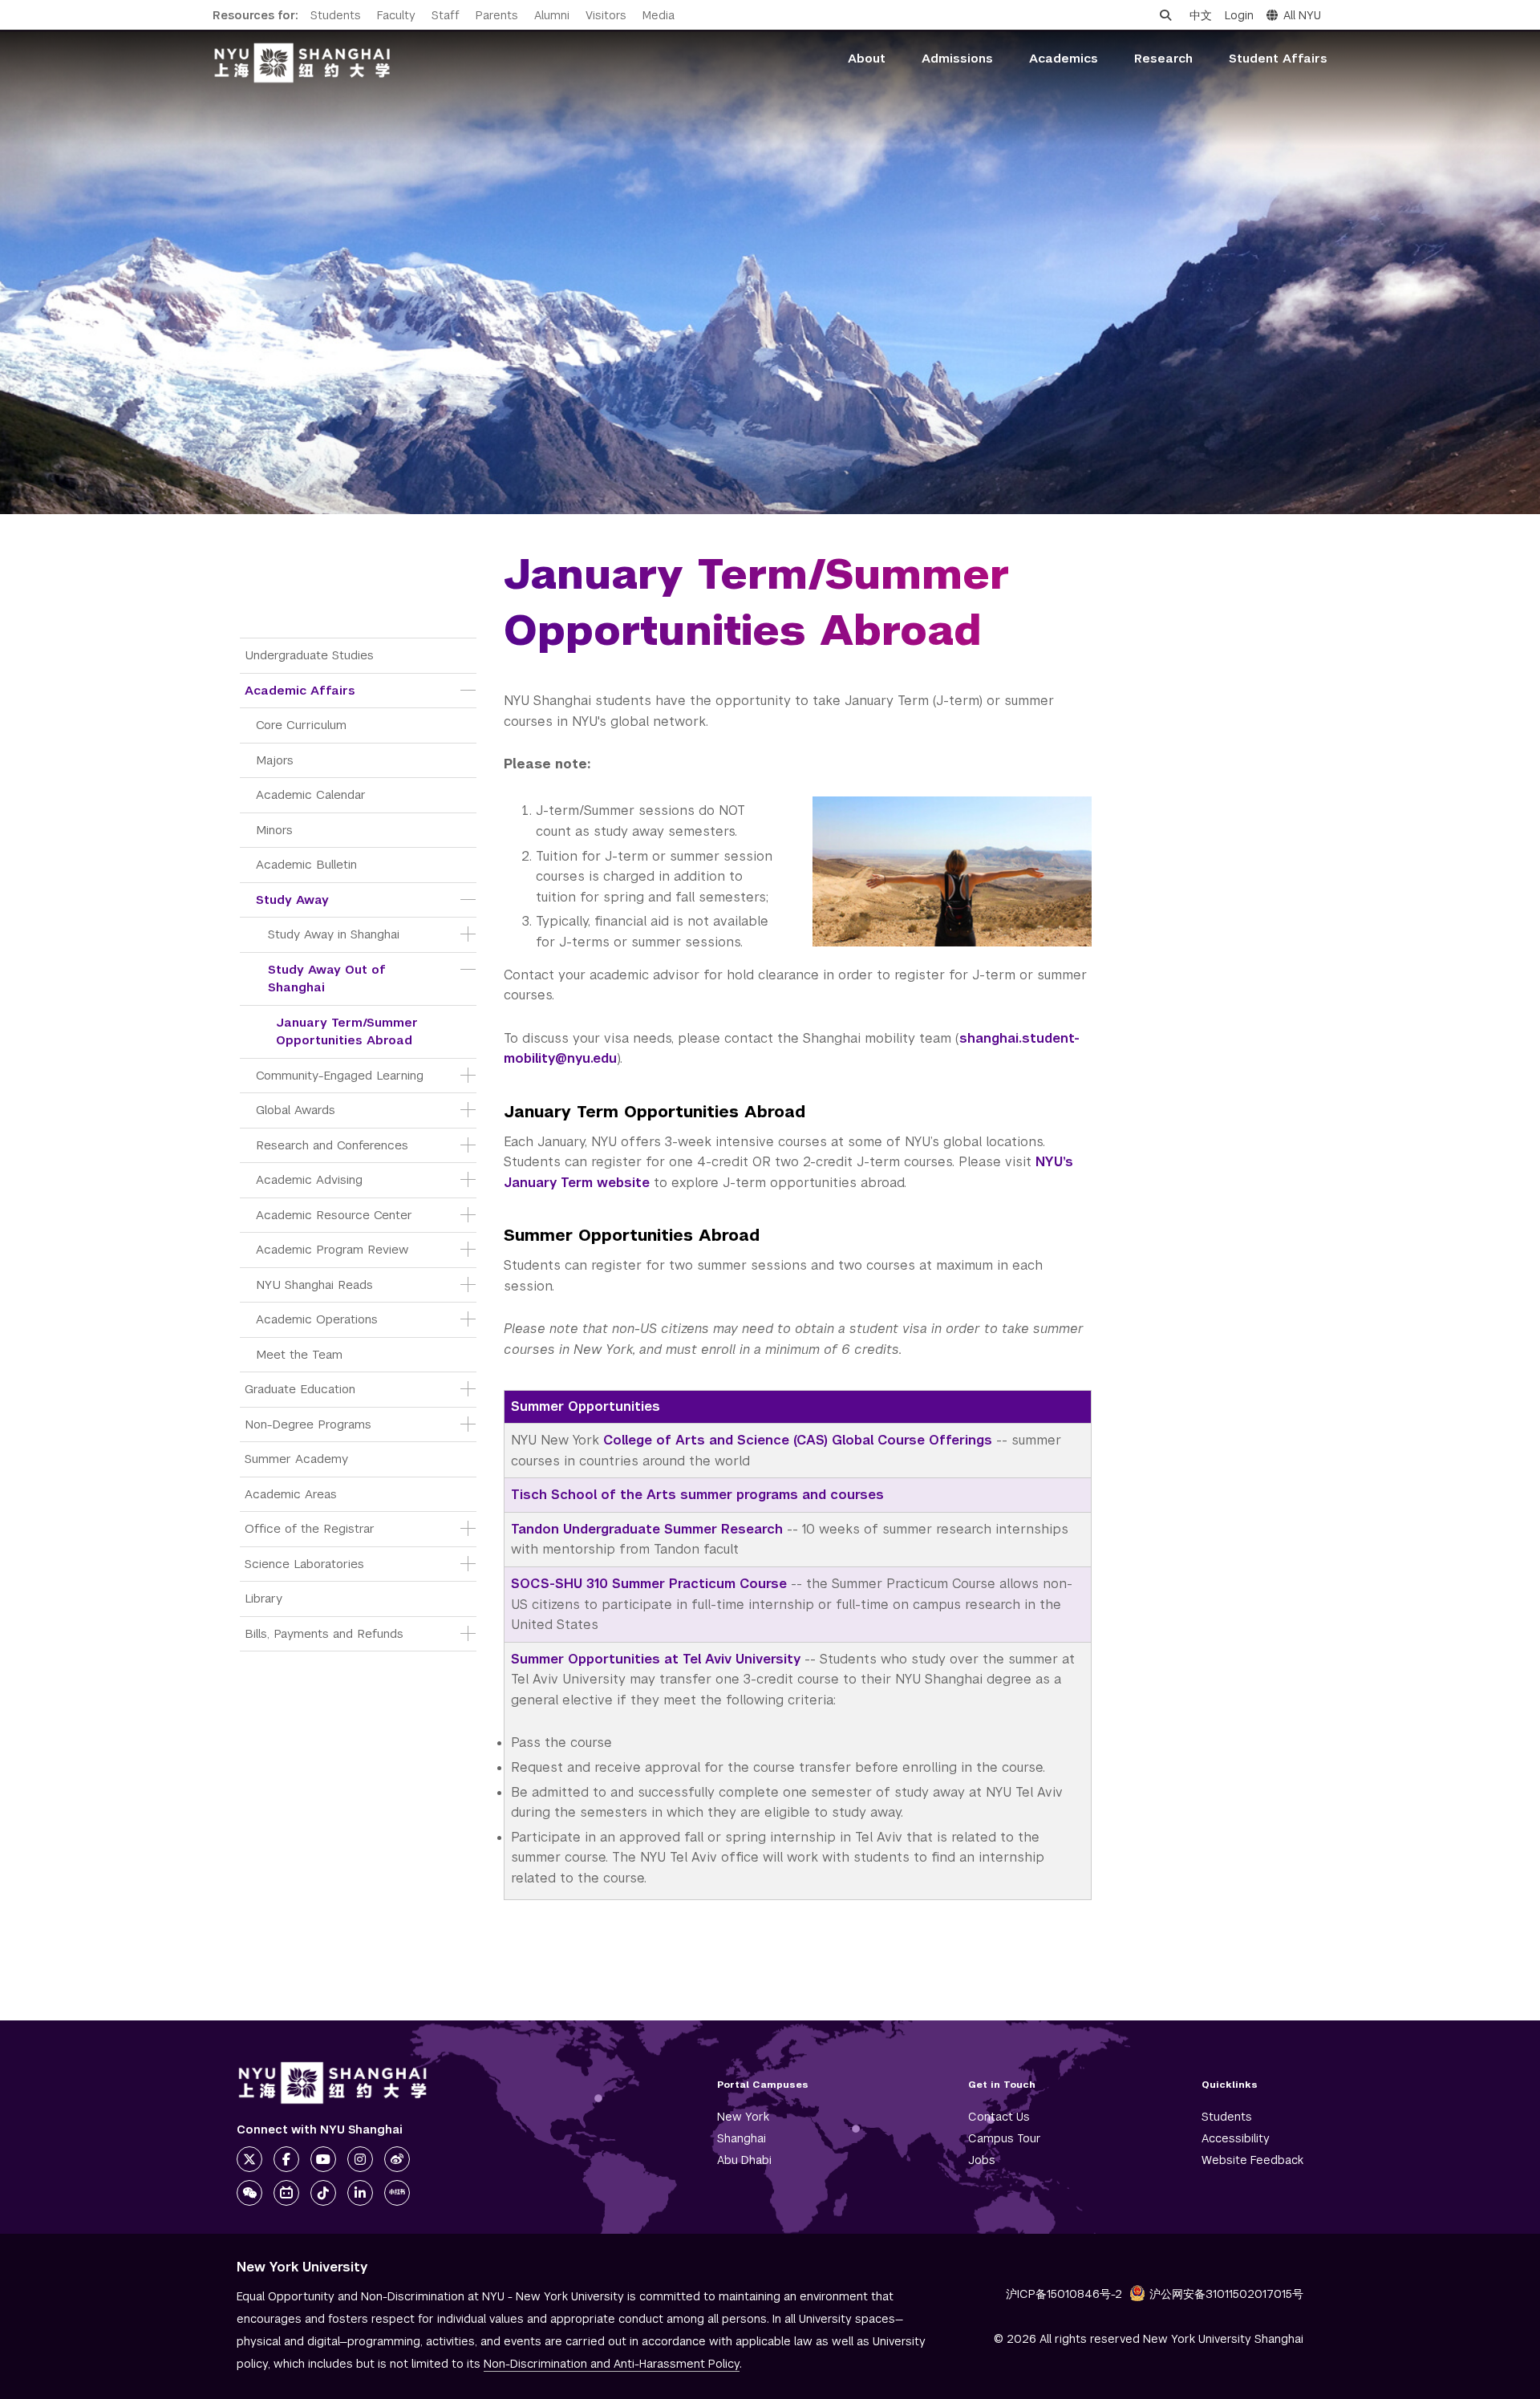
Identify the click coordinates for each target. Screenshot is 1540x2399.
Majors (275, 760)
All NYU (1302, 15)
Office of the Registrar (310, 1528)
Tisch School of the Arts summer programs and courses (697, 1495)
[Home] (302, 63)
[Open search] (1165, 15)
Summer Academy (296, 1459)
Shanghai (742, 2138)
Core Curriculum (301, 725)
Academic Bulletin (306, 864)
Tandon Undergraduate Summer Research (647, 1529)
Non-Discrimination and (612, 2364)
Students (336, 15)
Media (659, 15)
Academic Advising (309, 1179)
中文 (1201, 15)
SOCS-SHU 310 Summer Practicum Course (649, 1584)
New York (743, 2117)
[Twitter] (249, 2159)
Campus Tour (1005, 2138)
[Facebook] (286, 2159)
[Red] (397, 2193)
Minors (274, 830)
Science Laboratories (304, 1564)
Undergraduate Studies (309, 655)
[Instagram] (360, 2159)
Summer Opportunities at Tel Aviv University (656, 1659)
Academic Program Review (332, 1249)
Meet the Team (299, 1354)
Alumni (552, 15)
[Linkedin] (360, 2193)
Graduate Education (300, 1389)
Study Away (292, 900)
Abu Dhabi (744, 2160)
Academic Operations (317, 1319)
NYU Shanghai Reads (314, 1285)
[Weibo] (397, 2159)
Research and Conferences (332, 1145)
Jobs (982, 2160)
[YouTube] (323, 2159)
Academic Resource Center (334, 1215)
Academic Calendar (311, 794)
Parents (497, 15)
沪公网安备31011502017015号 (1226, 2294)
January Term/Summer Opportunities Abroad (349, 1031)
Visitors (606, 15)
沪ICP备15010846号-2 (1064, 2294)
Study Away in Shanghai (334, 934)
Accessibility (1236, 2138)
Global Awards (296, 1110)
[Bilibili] (286, 2193)
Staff (446, 15)
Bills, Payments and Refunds (324, 1633)
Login (1239, 15)
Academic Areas (291, 1494)
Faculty (396, 15)
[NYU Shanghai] (333, 2083)
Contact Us (999, 2117)
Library (263, 1598)
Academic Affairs (300, 690)
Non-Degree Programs (308, 1424)
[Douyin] (323, 2193)
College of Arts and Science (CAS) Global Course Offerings (798, 1440)
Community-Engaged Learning (340, 1075)
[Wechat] (249, 2193)
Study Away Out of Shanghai (329, 979)
